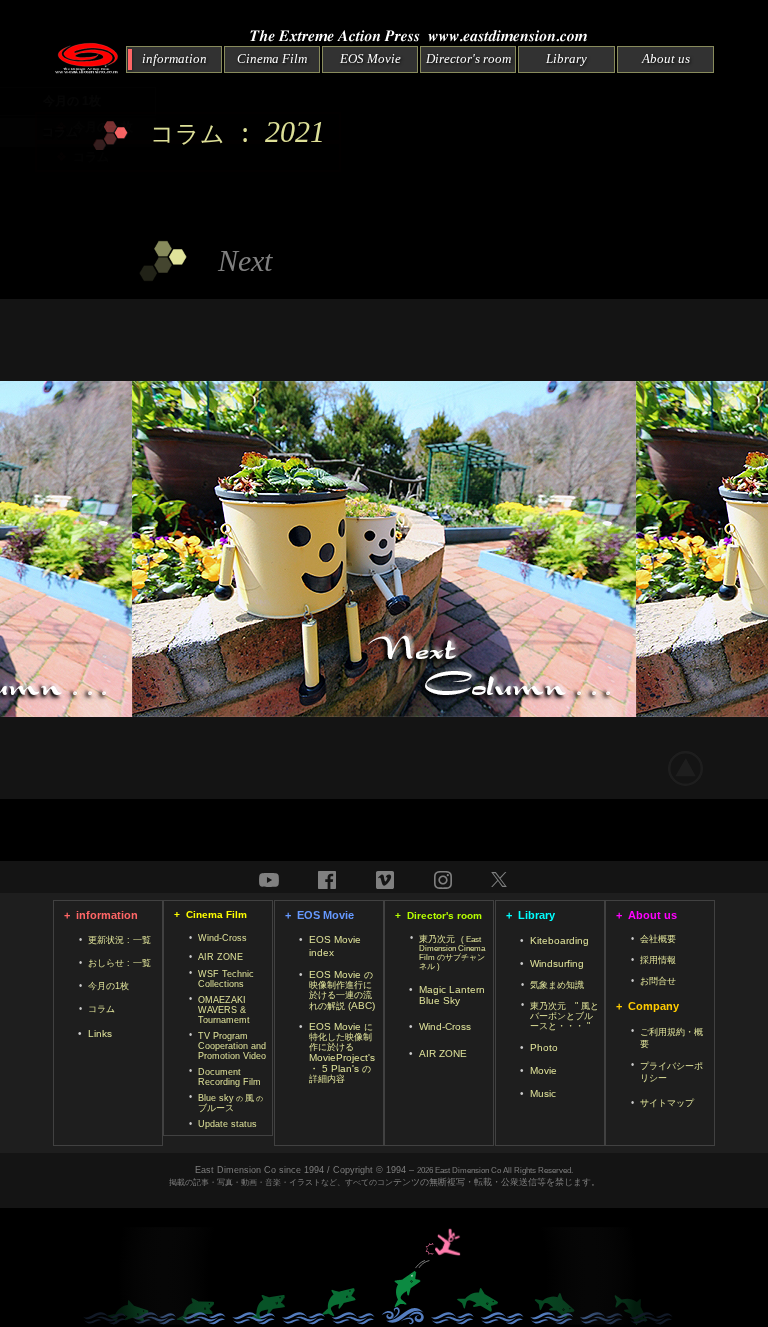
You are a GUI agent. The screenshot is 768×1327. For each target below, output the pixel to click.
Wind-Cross (222, 938)
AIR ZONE (220, 957)
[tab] (188, 127)
